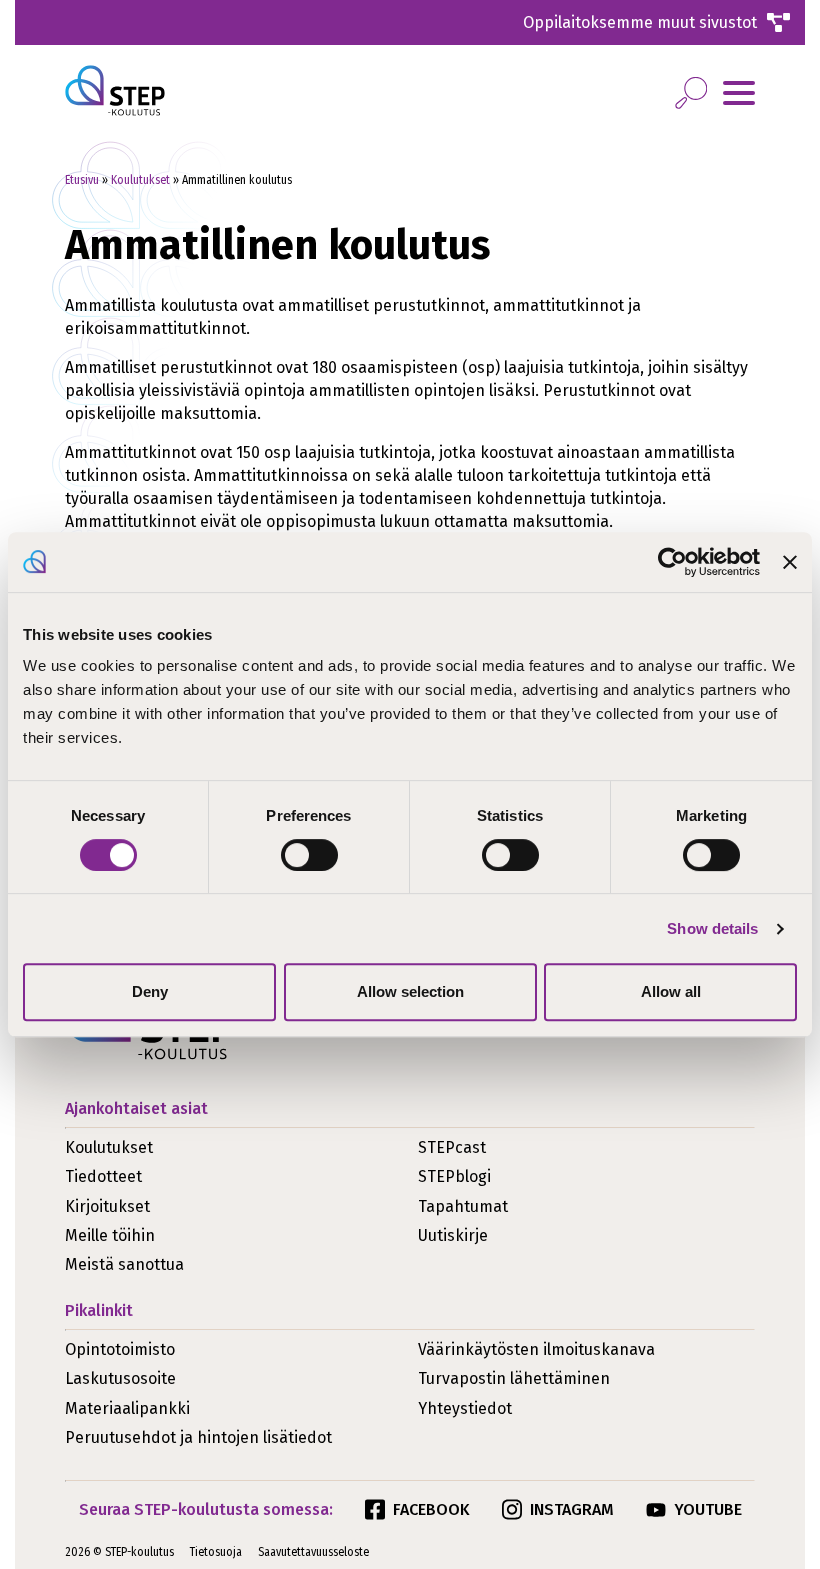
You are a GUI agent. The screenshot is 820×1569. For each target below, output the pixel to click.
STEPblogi (454, 1176)
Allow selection (410, 991)
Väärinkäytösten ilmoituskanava (536, 1349)
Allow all (671, 991)
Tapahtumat (463, 1206)
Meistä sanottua (124, 1264)
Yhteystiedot (465, 1408)
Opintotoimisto (120, 1349)
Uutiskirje (453, 1235)
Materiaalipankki (127, 1408)
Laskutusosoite (120, 1378)
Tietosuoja (216, 1552)
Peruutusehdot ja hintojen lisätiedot (198, 1437)
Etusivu (82, 180)
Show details (712, 928)
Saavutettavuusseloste (313, 1552)
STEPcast (452, 1147)
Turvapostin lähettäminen (514, 1378)
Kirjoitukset (107, 1206)
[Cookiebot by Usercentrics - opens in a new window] (672, 562)
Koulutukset (140, 180)
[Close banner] (790, 562)
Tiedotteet (103, 1176)
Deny (150, 991)
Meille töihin (110, 1235)
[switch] (309, 855)
